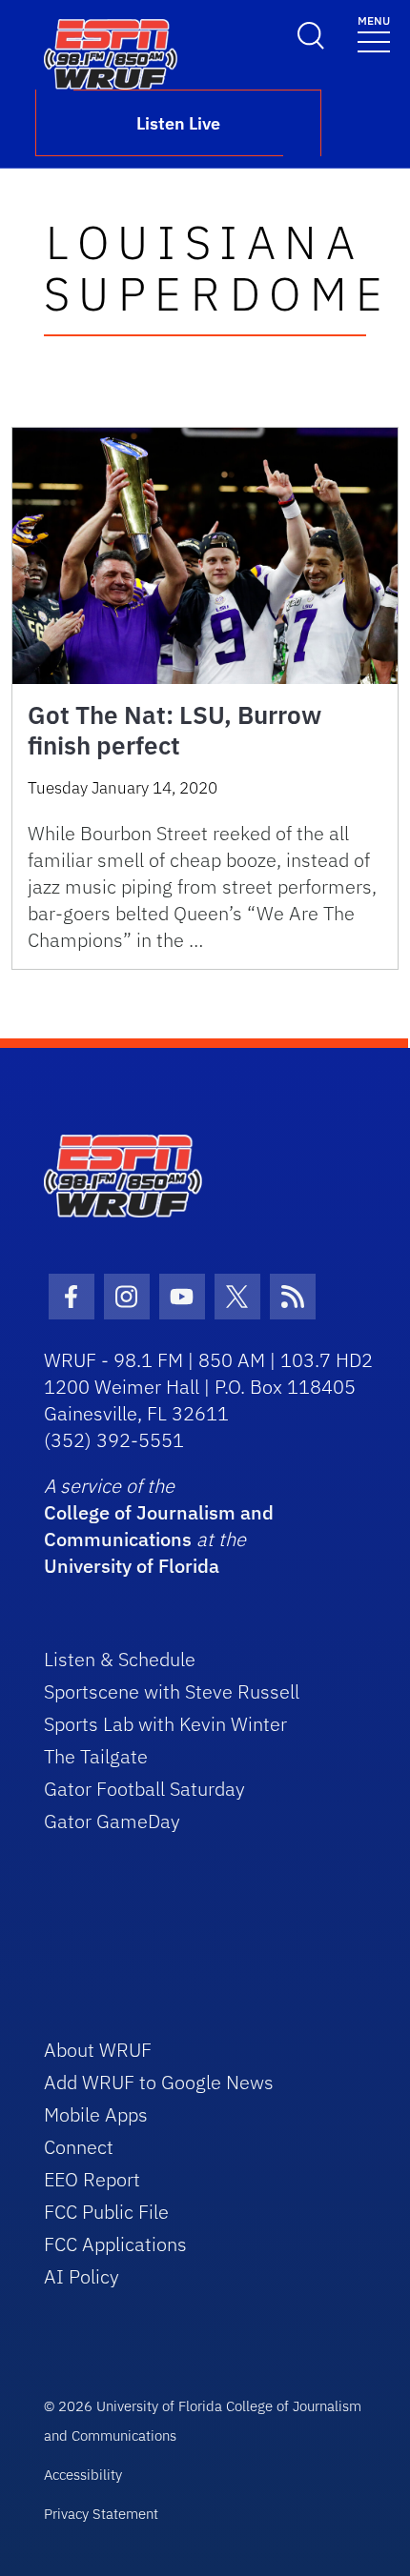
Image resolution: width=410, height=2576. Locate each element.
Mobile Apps (96, 2114)
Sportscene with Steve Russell (172, 1691)
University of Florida (132, 1566)
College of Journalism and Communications (159, 1526)
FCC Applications (115, 2244)
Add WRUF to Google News (159, 2082)
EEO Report (92, 2179)
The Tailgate (96, 1756)
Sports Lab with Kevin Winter (165, 1724)
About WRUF (98, 2050)
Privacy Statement (101, 2514)
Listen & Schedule (120, 1659)
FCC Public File (106, 2212)
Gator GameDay (112, 1821)
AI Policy (82, 2276)
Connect (79, 2147)
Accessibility (83, 2475)
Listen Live (178, 123)
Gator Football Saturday (144, 1789)
